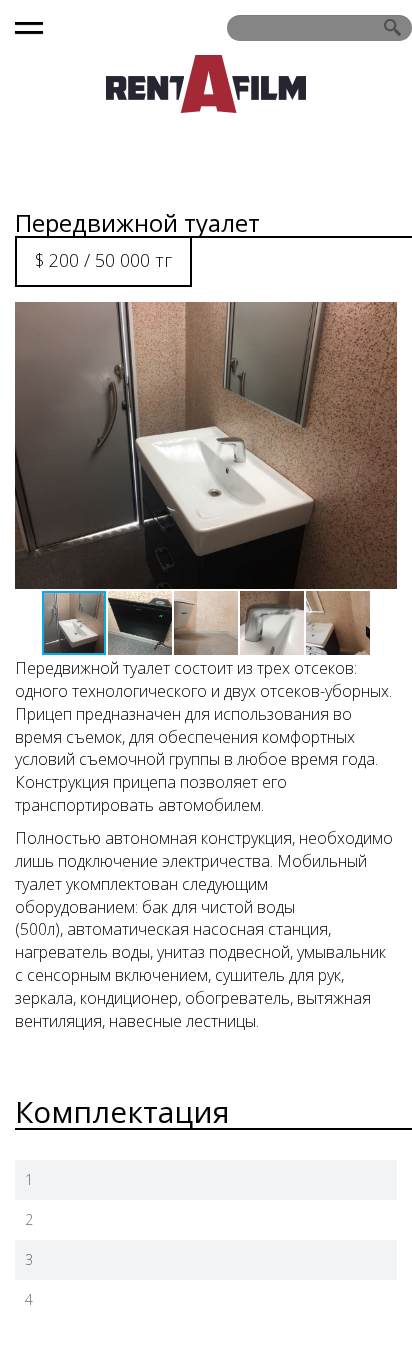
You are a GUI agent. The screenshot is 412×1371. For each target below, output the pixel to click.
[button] (379, 446)
